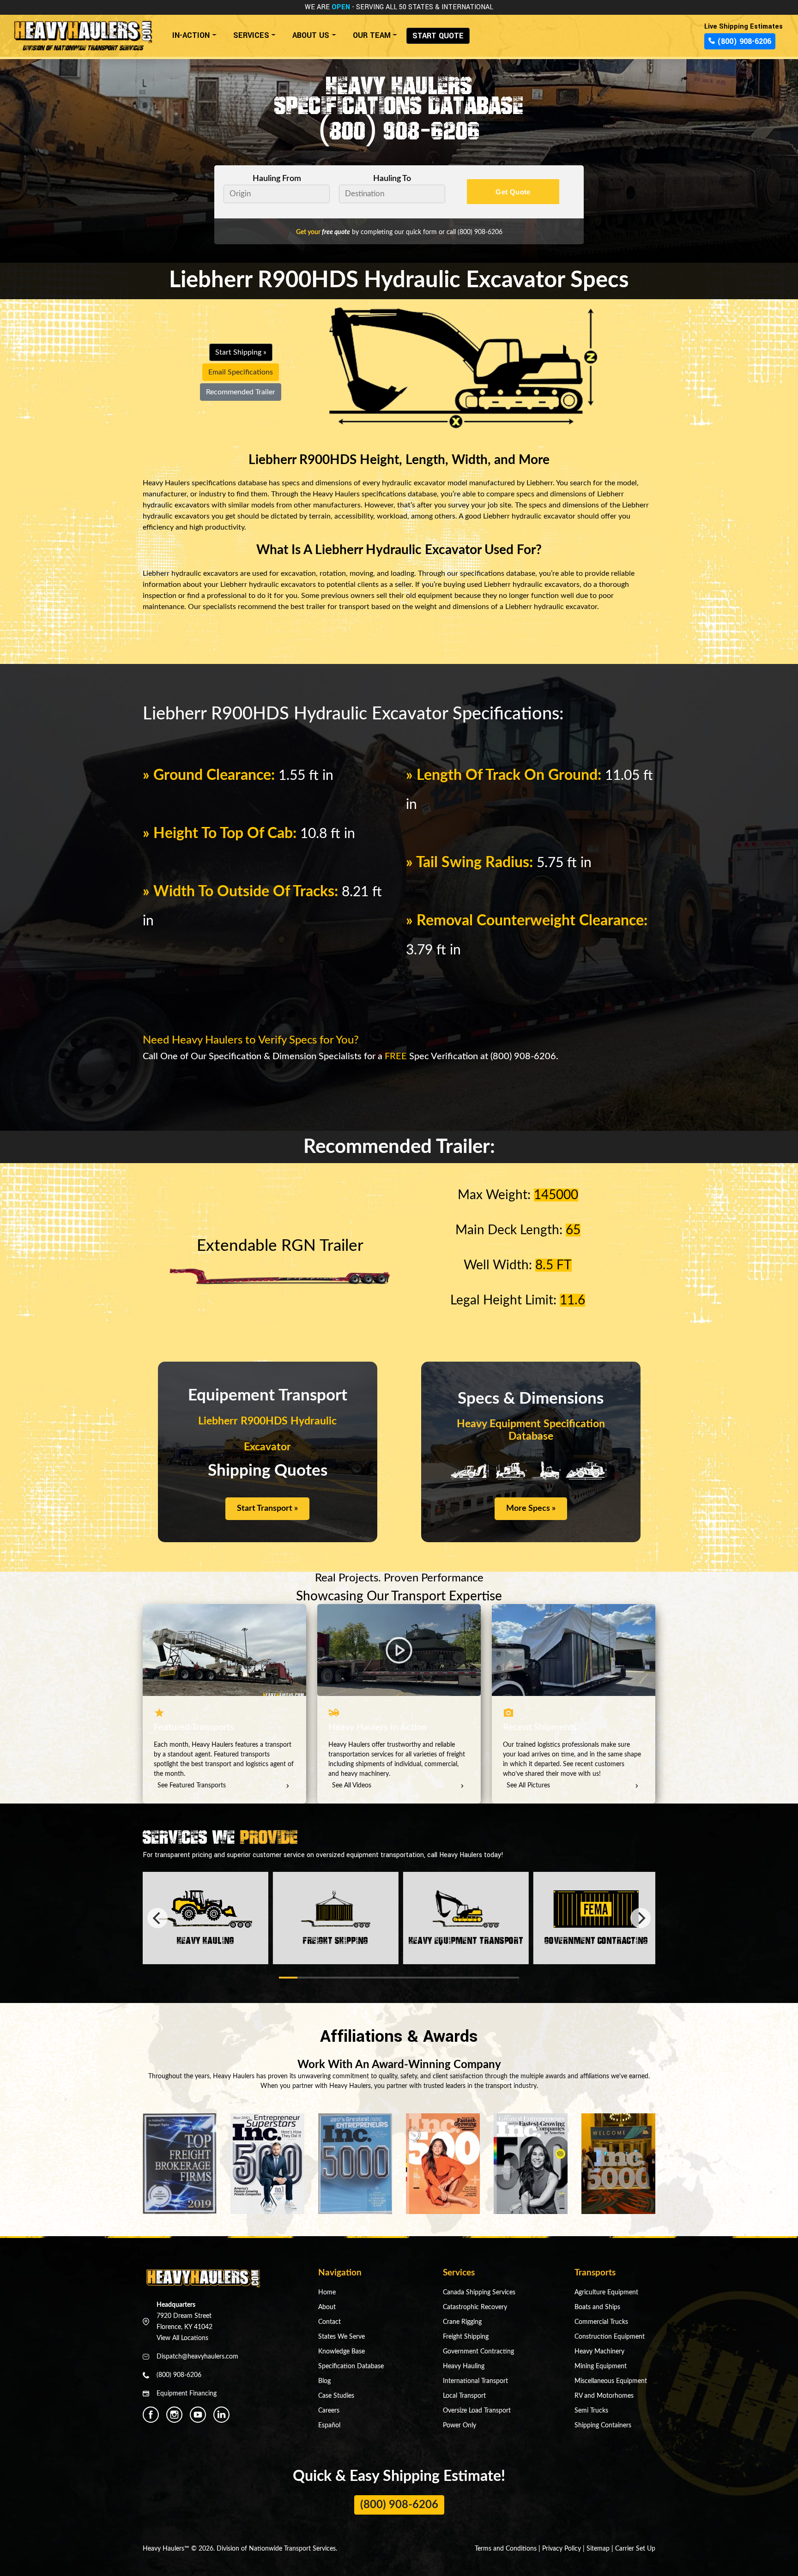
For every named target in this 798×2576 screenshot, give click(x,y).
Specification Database (351, 2366)
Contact (329, 2322)
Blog (324, 2381)
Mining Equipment (601, 2366)
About (327, 2307)
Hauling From (277, 178)
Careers (329, 2411)
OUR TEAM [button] (372, 35)
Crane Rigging (462, 2322)
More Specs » (531, 1508)
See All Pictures (528, 1786)
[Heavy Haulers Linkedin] (221, 2415)
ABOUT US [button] (311, 35)
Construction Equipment (610, 2337)
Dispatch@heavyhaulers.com (197, 2357)
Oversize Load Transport (477, 2411)
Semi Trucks (591, 2411)
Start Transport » (267, 1508)
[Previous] (157, 1918)
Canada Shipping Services (479, 2292)
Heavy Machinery (599, 2352)
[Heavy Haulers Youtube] (198, 2415)
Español (329, 2425)
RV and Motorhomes (604, 2396)
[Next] (641, 1918)
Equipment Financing (187, 2394)
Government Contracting (478, 2352)
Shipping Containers (603, 2425)
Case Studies (336, 2396)
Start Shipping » (241, 352)
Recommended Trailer (241, 392)
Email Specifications (241, 372)
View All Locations (182, 2338)
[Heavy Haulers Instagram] (174, 2415)
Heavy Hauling (464, 2366)
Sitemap (598, 2549)
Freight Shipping (466, 2337)
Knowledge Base (342, 2352)
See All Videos (352, 1786)
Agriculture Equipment (606, 2292)
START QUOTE (438, 36)
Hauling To (392, 178)
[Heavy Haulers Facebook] (151, 2415)
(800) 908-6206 (399, 130)
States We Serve (342, 2337)
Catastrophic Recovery (475, 2307)
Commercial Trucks (601, 2322)
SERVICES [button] (251, 35)
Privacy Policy (562, 2549)
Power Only (459, 2425)
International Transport (475, 2381)
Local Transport (464, 2396)
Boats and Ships (597, 2307)
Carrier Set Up (635, 2549)
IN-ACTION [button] (191, 35)
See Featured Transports (192, 1786)
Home (327, 2292)
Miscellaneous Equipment (611, 2381)
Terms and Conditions (506, 2549)
